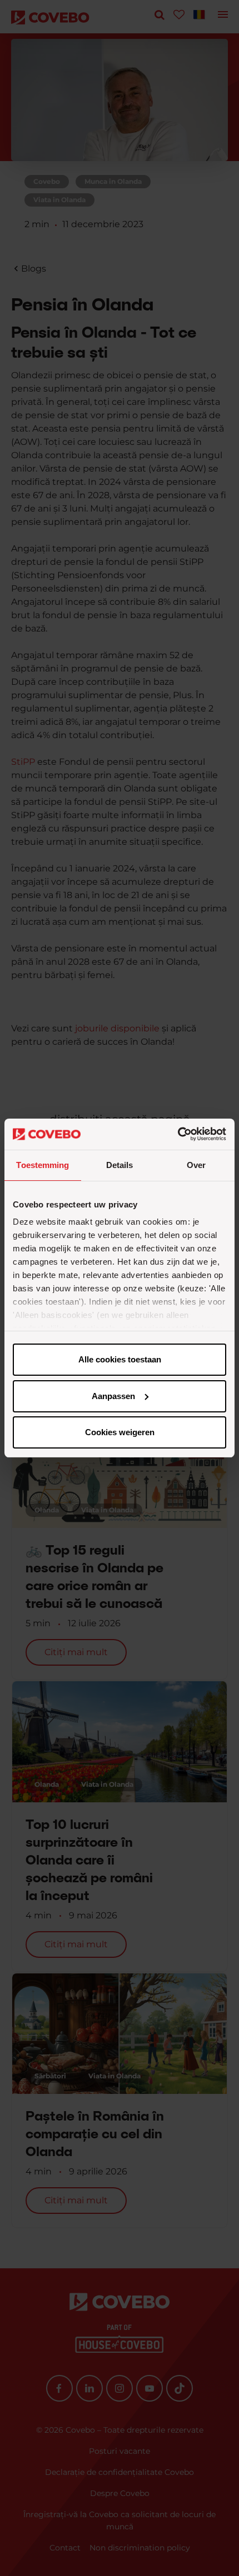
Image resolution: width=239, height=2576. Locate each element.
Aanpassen (113, 1396)
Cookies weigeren (120, 1432)
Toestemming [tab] (43, 1165)
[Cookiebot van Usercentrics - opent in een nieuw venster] (178, 1134)
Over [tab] (196, 1165)
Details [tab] (120, 1165)
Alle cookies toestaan (120, 1359)
